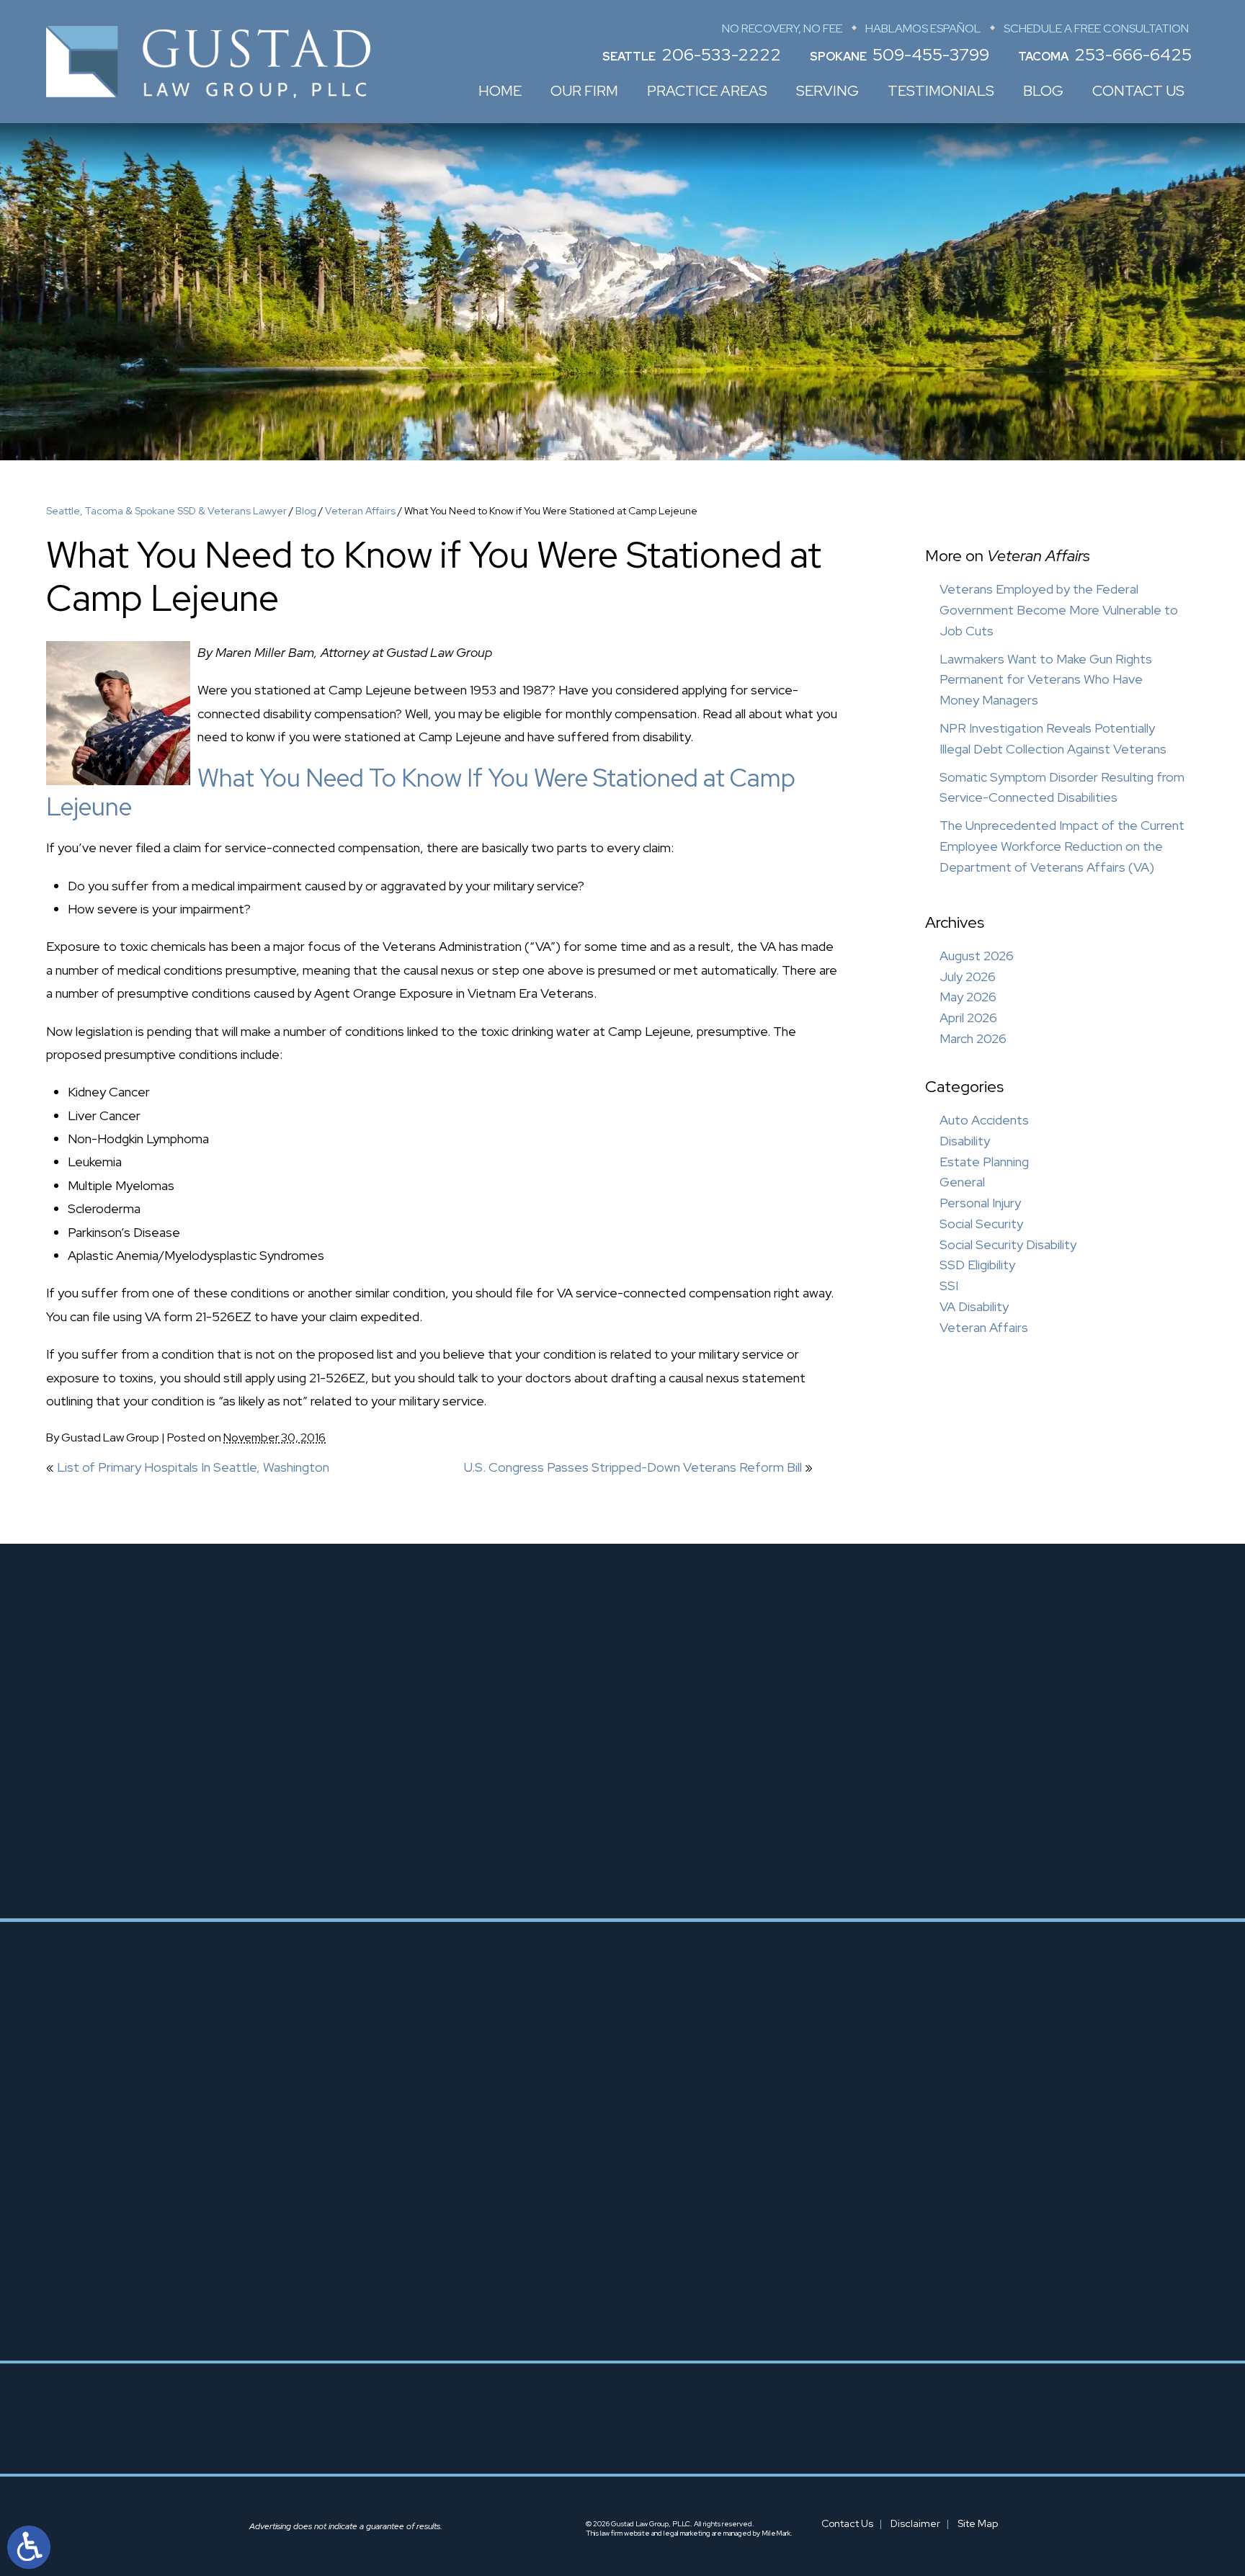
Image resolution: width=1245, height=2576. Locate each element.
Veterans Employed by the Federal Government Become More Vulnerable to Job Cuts (1059, 610)
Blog (1043, 91)
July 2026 (968, 976)
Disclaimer (915, 2523)
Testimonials (941, 91)
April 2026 (968, 1018)
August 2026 (977, 956)
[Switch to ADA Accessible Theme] (29, 2547)
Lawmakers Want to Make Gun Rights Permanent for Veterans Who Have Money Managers (1046, 680)
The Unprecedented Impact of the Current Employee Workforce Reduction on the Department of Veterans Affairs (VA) (1062, 846)
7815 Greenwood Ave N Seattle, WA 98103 (405, 2232)
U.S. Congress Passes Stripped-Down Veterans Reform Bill (633, 1467)
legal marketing (687, 2533)
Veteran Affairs (360, 511)
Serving (827, 91)
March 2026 (973, 1038)
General (962, 1182)
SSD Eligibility (977, 1265)
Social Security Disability (1008, 1244)
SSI (949, 1285)
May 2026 (968, 997)
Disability (965, 1141)
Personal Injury (980, 1203)
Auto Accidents (984, 1120)
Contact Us (1138, 91)
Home (500, 91)
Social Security (981, 1224)
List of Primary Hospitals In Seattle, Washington (193, 1467)
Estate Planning (984, 1162)
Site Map (978, 2523)
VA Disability (974, 1306)
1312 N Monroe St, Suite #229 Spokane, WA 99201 (659, 2271)
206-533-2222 (721, 54)
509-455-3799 (931, 54)
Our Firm (584, 91)
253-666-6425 (1133, 54)
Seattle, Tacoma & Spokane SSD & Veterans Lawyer (166, 511)
